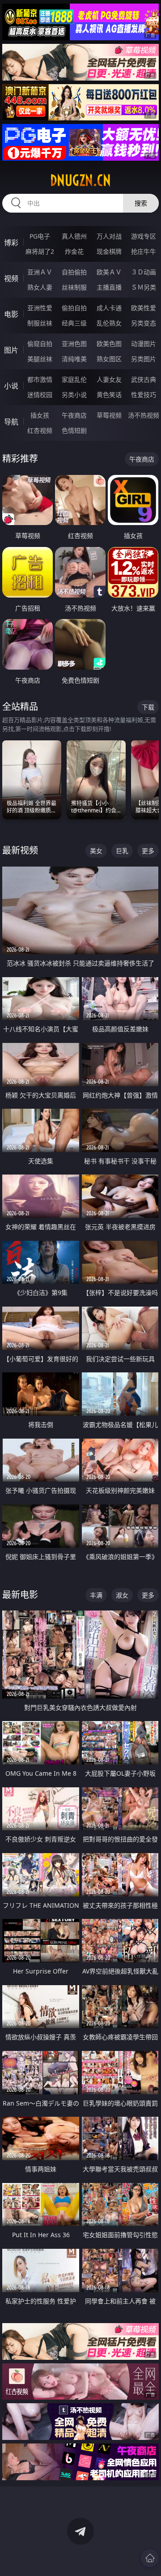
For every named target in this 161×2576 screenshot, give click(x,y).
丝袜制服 (74, 287)
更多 (148, 851)
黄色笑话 (109, 395)
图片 (11, 350)
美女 (96, 851)
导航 (11, 422)
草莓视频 (109, 415)
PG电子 (40, 236)
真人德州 (74, 236)
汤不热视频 (144, 415)
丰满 (96, 1595)
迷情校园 (40, 395)
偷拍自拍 (74, 308)
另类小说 (74, 395)
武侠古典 (144, 379)
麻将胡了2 (40, 251)
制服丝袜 (40, 323)
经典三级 (74, 323)
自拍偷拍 (74, 272)
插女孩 (40, 415)
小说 (11, 386)
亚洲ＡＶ (40, 272)
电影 (11, 314)
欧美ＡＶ (109, 272)
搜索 (141, 203)
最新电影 (20, 1595)
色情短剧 (74, 430)
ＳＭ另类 (144, 287)
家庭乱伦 (74, 379)
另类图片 (144, 359)
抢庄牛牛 (144, 251)
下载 (148, 707)
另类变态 (144, 323)
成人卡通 (109, 308)
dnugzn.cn (80, 180)
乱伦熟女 (109, 323)
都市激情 (40, 379)
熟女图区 (109, 359)
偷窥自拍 (40, 344)
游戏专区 (144, 236)
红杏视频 (40, 430)
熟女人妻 (40, 287)
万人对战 (109, 236)
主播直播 (109, 287)
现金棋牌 (109, 251)
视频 (11, 278)
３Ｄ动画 (144, 272)
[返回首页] (150, 2558)
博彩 (11, 243)
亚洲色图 (74, 344)
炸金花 (74, 251)
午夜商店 (74, 415)
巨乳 (122, 851)
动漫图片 (144, 344)
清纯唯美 (74, 359)
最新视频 (20, 850)
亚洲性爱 (40, 308)
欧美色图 (109, 344)
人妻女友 (109, 379)
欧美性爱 (144, 308)
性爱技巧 (144, 395)
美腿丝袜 (40, 359)
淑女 (122, 1595)
